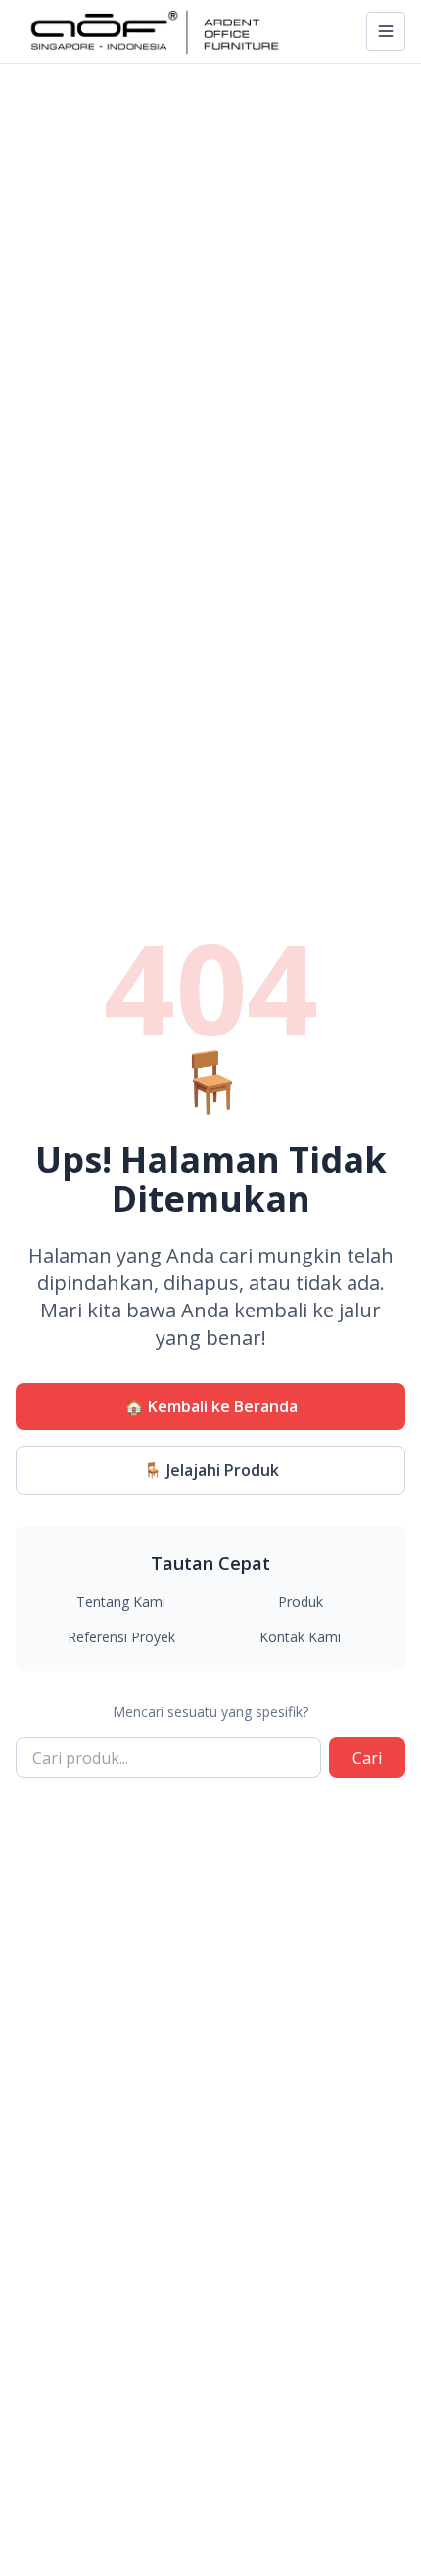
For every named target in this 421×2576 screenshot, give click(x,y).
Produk (301, 1602)
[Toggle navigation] (386, 31)
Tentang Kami (121, 1602)
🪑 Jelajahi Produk (211, 1470)
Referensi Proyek (121, 1637)
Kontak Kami (300, 1637)
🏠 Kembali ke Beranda (211, 1406)
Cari (367, 1758)
